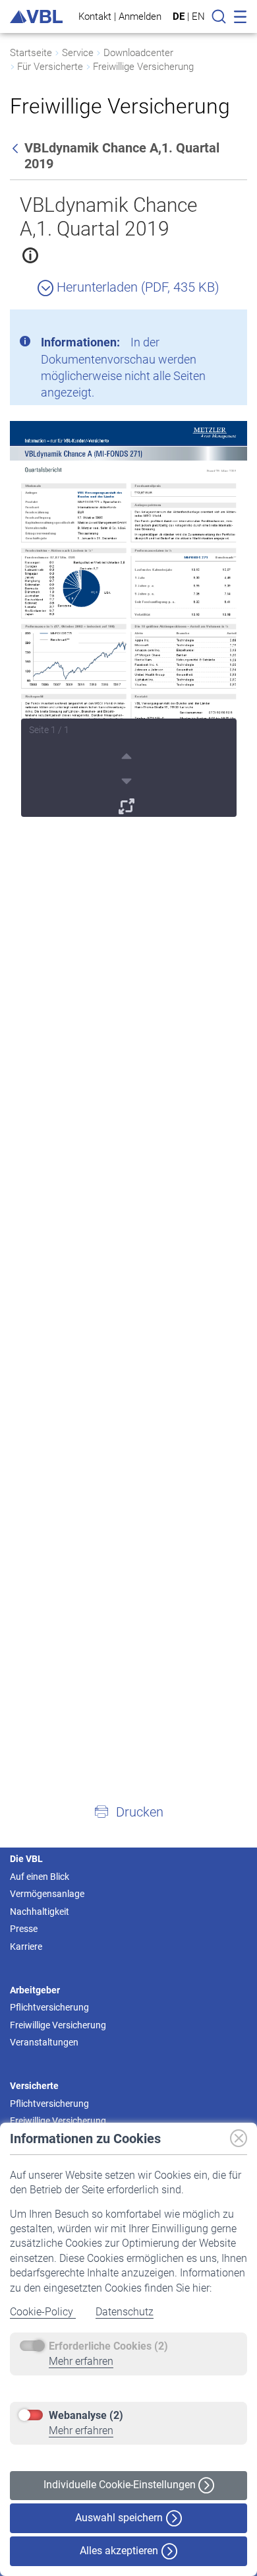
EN (198, 16)
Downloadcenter (138, 53)
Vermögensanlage (47, 1894)
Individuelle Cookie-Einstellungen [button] (121, 2485)
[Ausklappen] (128, 804)
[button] (128, 1811)
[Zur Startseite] (36, 17)
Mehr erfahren (81, 2361)
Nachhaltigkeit (40, 1912)
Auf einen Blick (40, 1877)
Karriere (26, 1947)
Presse (24, 1929)
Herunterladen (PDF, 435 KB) (136, 287)
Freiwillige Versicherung (143, 67)
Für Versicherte (50, 67)
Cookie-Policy (43, 2312)
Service (78, 53)
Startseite (31, 53)
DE (179, 16)
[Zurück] (16, 148)
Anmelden (140, 16)
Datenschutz (125, 2312)
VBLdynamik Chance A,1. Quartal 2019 (109, 217)
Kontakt (95, 16)
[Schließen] (201, 325)
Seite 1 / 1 (49, 730)
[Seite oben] (128, 754)
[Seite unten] (128, 779)
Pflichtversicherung (49, 2007)
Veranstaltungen (44, 2042)
